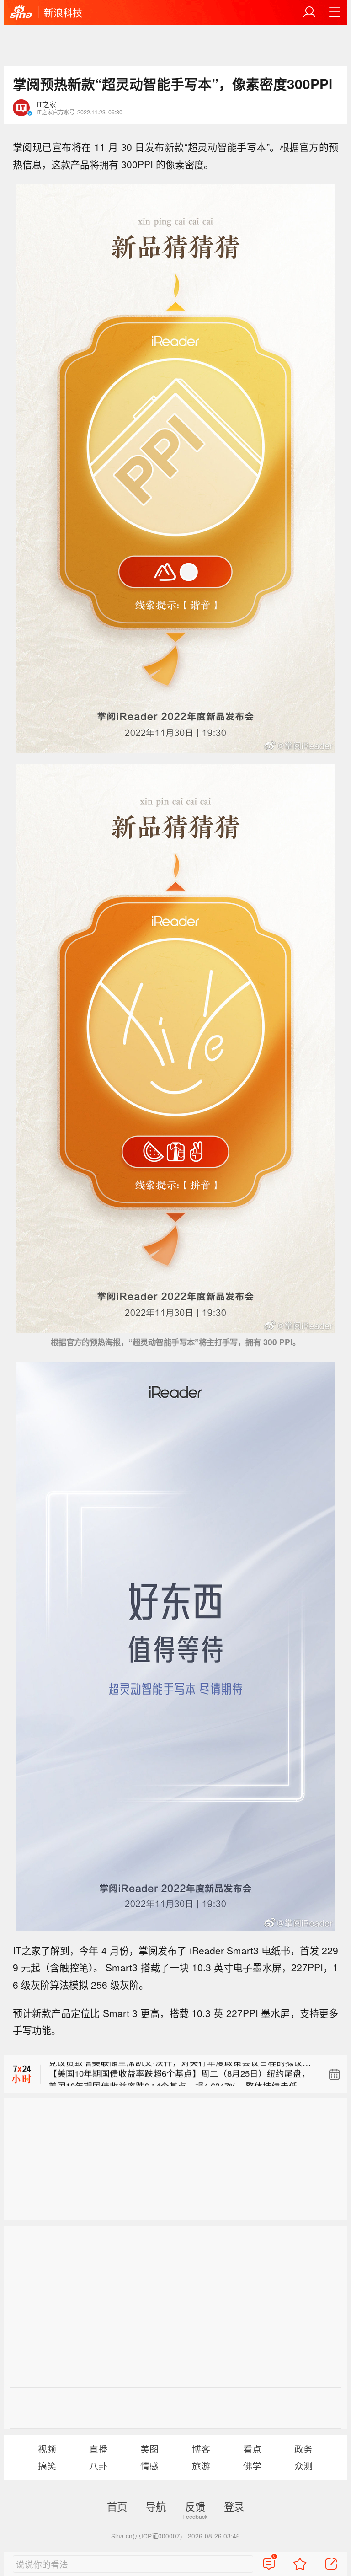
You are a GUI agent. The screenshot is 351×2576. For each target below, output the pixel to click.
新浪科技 (63, 12)
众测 (303, 2466)
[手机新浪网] (21, 13)
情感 (149, 2466)
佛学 (252, 2466)
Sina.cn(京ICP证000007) (147, 2536)
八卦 (98, 2466)
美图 (149, 2449)
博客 (201, 2449)
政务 (303, 2449)
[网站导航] (335, 12)
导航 (156, 2506)
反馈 (195, 2506)
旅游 (201, 2466)
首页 (117, 2506)
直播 (98, 2449)
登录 (234, 2506)
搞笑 (47, 2466)
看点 (252, 2449)
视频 (47, 2449)
